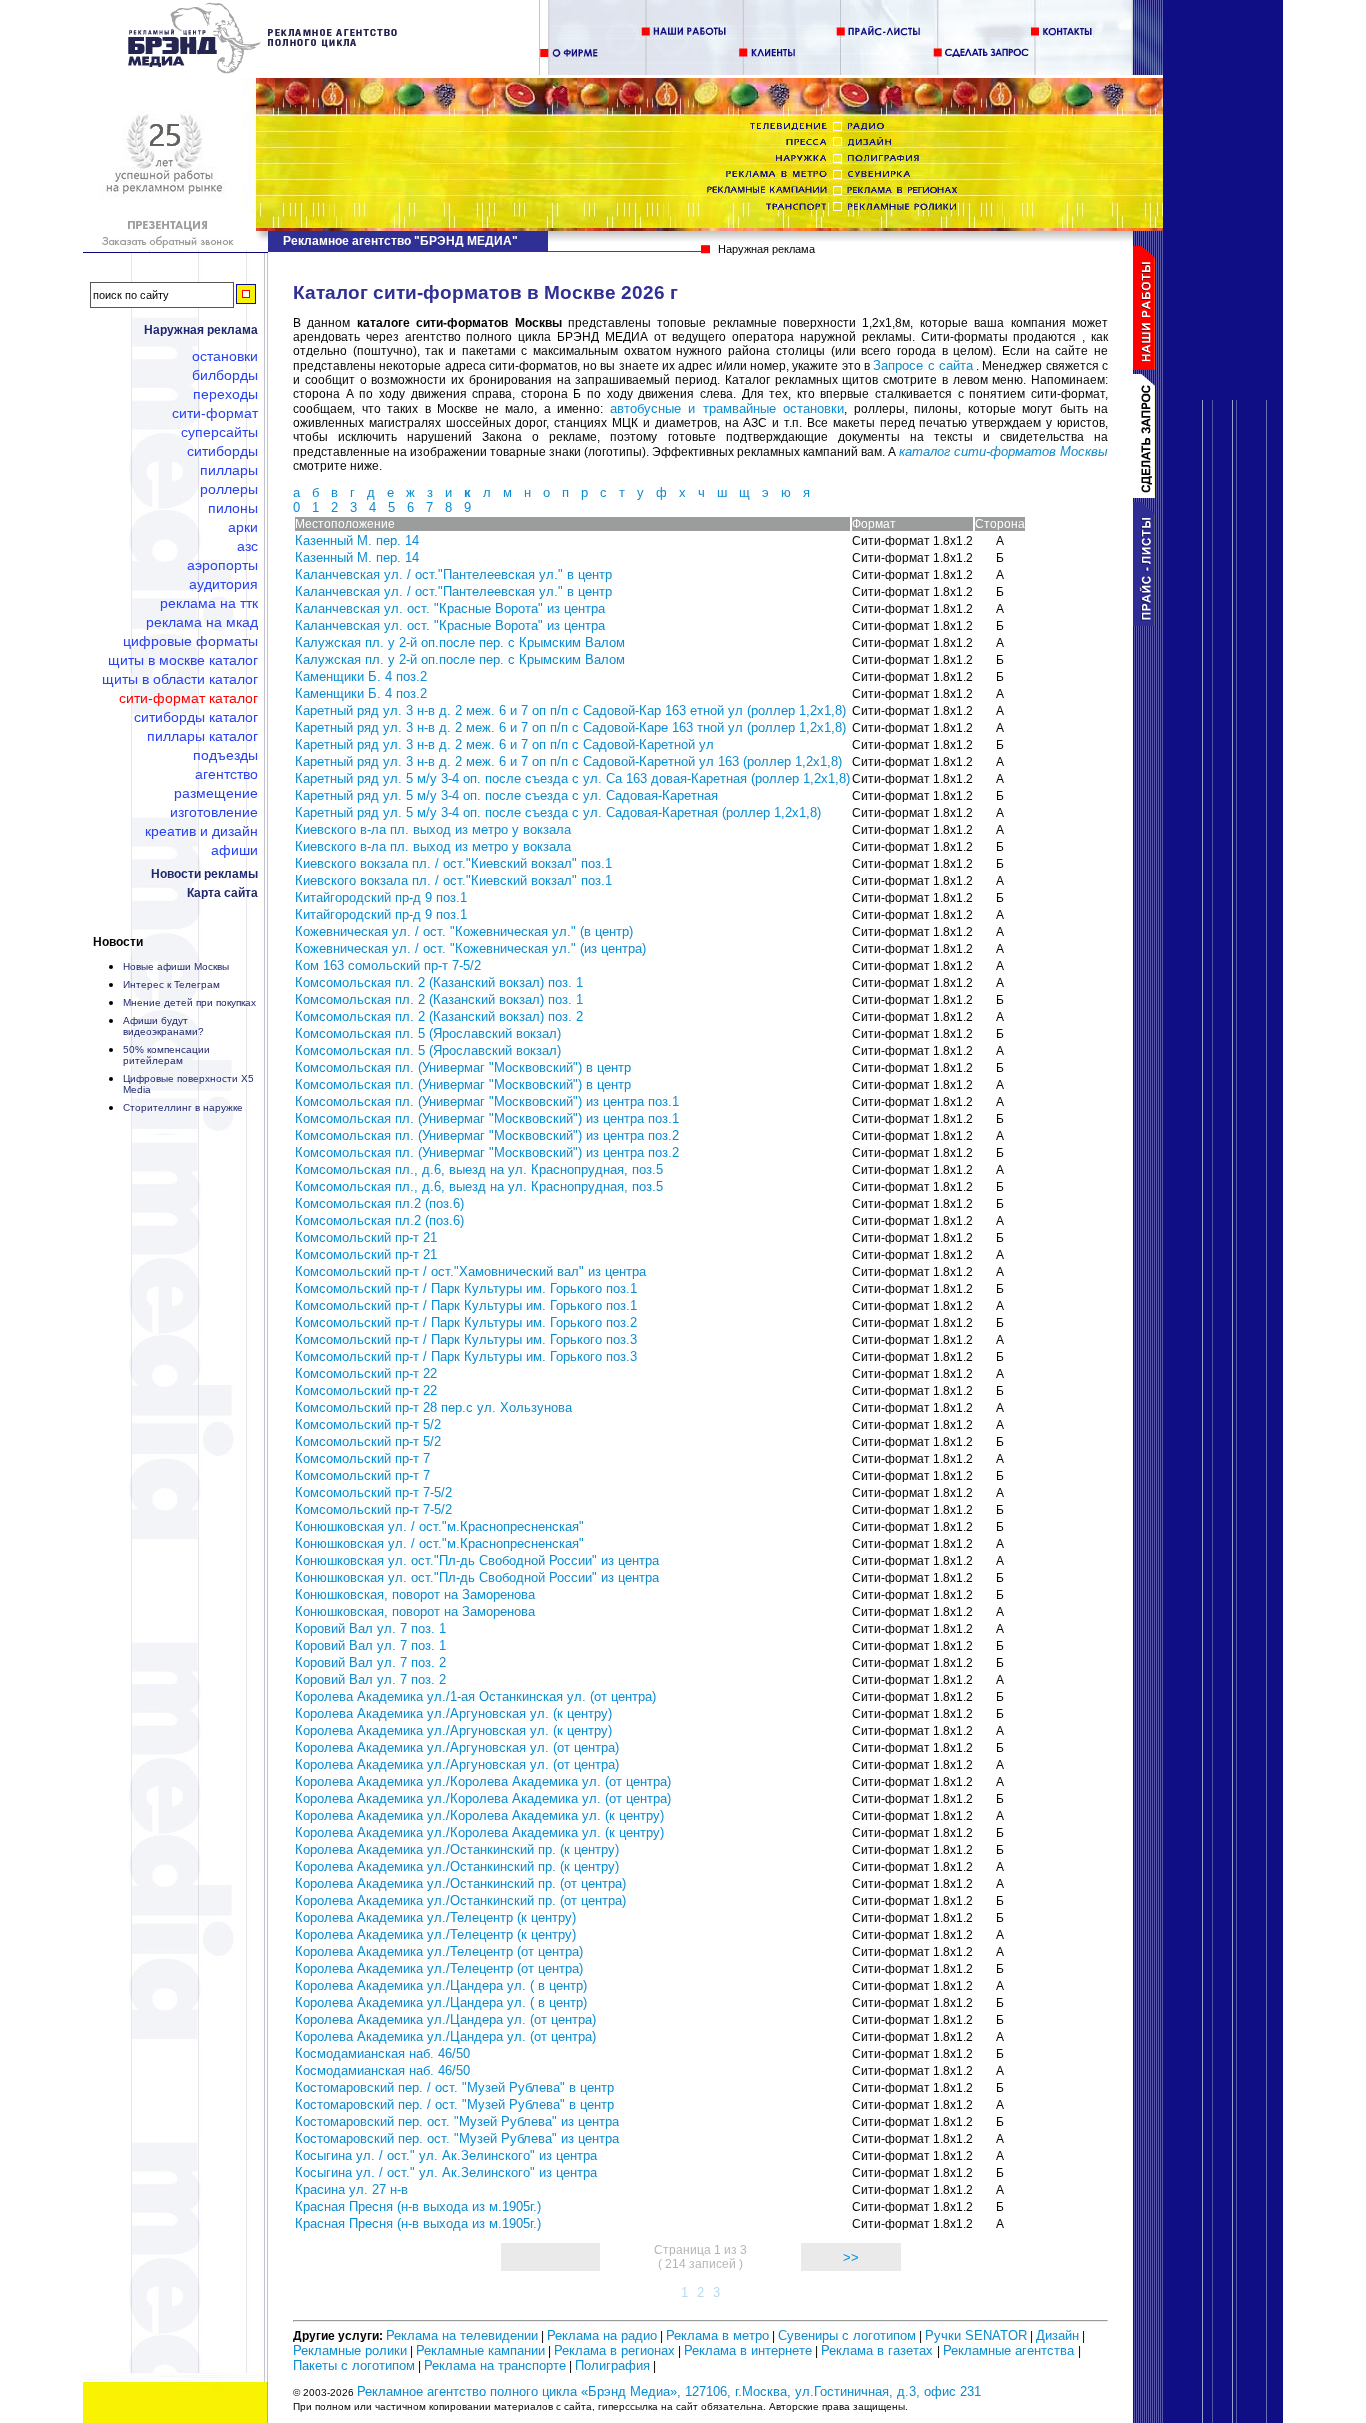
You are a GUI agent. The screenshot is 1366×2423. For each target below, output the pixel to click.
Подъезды (225, 755)
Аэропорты (222, 565)
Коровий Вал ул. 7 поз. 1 (370, 1628)
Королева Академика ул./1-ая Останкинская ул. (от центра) (475, 1696)
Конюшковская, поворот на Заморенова (415, 1594)
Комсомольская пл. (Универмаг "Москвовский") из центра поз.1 (487, 1101)
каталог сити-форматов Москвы (1003, 451)
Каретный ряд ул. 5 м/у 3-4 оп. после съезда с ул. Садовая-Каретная (506, 795)
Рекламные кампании (480, 2350)
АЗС (247, 546)
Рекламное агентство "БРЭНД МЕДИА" (400, 241)
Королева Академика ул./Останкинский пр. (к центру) (457, 1849)
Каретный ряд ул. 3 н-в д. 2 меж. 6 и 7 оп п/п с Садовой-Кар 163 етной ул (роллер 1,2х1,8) (570, 710)
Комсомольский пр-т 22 (366, 1373)
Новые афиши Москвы (176, 966)
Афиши (234, 850)
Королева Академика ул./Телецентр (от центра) (439, 1951)
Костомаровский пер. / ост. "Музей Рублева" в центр (454, 2087)
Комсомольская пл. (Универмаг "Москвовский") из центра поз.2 (487, 1135)
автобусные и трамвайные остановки (727, 408)
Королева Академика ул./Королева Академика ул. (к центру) (479, 1815)
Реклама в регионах (614, 2350)
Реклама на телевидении (462, 2335)
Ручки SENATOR (976, 2335)
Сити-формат (215, 413)
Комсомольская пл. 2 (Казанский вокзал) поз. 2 (439, 1016)
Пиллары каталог (202, 736)
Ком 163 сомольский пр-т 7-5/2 (388, 965)
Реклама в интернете (748, 2350)
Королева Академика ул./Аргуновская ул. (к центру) (453, 1713)
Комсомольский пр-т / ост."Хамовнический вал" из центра (470, 1271)
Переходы (225, 394)
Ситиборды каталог (196, 717)
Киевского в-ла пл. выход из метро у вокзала (433, 829)
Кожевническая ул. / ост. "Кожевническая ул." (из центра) (470, 948)
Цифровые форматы (190, 641)
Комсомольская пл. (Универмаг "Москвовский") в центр (463, 1067)
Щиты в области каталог (180, 679)
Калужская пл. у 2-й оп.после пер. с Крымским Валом (460, 642)
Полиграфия (612, 2365)
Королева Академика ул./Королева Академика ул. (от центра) (483, 1781)
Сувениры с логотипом (847, 2335)
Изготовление (214, 812)
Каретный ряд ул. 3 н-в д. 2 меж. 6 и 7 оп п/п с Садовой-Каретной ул (504, 744)
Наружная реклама (201, 330)
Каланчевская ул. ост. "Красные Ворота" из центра (450, 608)
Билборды (225, 375)
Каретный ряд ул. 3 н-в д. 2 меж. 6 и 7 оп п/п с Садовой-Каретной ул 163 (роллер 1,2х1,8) (568, 761)
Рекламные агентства (1010, 2350)
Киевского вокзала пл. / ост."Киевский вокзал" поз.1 (453, 863)
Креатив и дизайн (201, 831)
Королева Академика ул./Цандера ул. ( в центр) (441, 1985)
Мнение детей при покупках (189, 1002)
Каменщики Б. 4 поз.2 (361, 676)
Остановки (225, 356)
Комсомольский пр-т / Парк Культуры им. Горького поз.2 (466, 1322)
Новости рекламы (204, 874)
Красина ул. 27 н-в (351, 2189)
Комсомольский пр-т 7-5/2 (373, 1492)
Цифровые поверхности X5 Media (188, 1084)
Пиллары (229, 470)
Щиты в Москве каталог (183, 660)
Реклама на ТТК (209, 603)
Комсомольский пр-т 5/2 (368, 1424)
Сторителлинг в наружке (183, 1107)
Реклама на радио (602, 2335)
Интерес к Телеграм (171, 984)
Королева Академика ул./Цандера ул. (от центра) (445, 2019)
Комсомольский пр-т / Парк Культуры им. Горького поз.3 (466, 1339)
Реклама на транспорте (495, 2365)
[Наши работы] (1148, 365)
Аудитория (223, 584)
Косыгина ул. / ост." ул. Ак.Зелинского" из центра (446, 2155)
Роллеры (229, 489)
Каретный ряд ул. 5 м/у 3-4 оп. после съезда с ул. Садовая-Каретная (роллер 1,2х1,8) (558, 812)
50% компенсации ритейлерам (166, 1055)
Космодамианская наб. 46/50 (382, 2053)
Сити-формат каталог (188, 698)
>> (851, 2257)
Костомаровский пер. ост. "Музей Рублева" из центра (457, 2121)
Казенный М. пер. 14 (357, 540)
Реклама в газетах (879, 2350)
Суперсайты (219, 432)
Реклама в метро (717, 2335)
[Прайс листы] (1148, 621)
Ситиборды (222, 451)
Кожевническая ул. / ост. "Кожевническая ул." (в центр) (464, 931)
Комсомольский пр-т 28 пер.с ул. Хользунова (433, 1407)
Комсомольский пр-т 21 (366, 1237)
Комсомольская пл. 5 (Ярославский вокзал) (428, 1033)
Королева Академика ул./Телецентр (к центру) (435, 1917)
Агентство (226, 774)
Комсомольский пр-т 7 (362, 1458)
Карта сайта (222, 893)
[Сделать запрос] (1148, 493)
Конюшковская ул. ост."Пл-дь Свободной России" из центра (477, 1560)
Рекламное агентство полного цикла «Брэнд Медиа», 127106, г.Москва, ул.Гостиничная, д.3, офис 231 (669, 2391)
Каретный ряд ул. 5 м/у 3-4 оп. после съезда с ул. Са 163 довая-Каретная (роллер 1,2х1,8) (572, 778)
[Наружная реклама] (263, 69)
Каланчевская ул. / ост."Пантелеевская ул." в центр (453, 574)
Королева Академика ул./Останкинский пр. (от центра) (460, 1883)
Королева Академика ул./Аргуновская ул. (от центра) (457, 1747)
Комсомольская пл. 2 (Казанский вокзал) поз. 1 (439, 982)
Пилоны (233, 508)
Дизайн (1057, 2335)
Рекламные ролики (350, 2350)
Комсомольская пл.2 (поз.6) (379, 1203)
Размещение (216, 793)
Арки (243, 527)
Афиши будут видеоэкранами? (163, 1026)
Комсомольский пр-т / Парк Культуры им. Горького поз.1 (466, 1288)
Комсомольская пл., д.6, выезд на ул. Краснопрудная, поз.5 (479, 1169)
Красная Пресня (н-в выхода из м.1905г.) (418, 2206)
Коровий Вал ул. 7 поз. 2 (370, 1662)
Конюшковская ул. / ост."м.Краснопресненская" (439, 1526)
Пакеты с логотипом (354, 2365)
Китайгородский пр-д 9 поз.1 (381, 897)
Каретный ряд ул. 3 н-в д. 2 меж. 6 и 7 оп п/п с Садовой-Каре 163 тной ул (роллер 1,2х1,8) (570, 727)
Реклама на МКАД (202, 622)
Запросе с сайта (923, 365)
